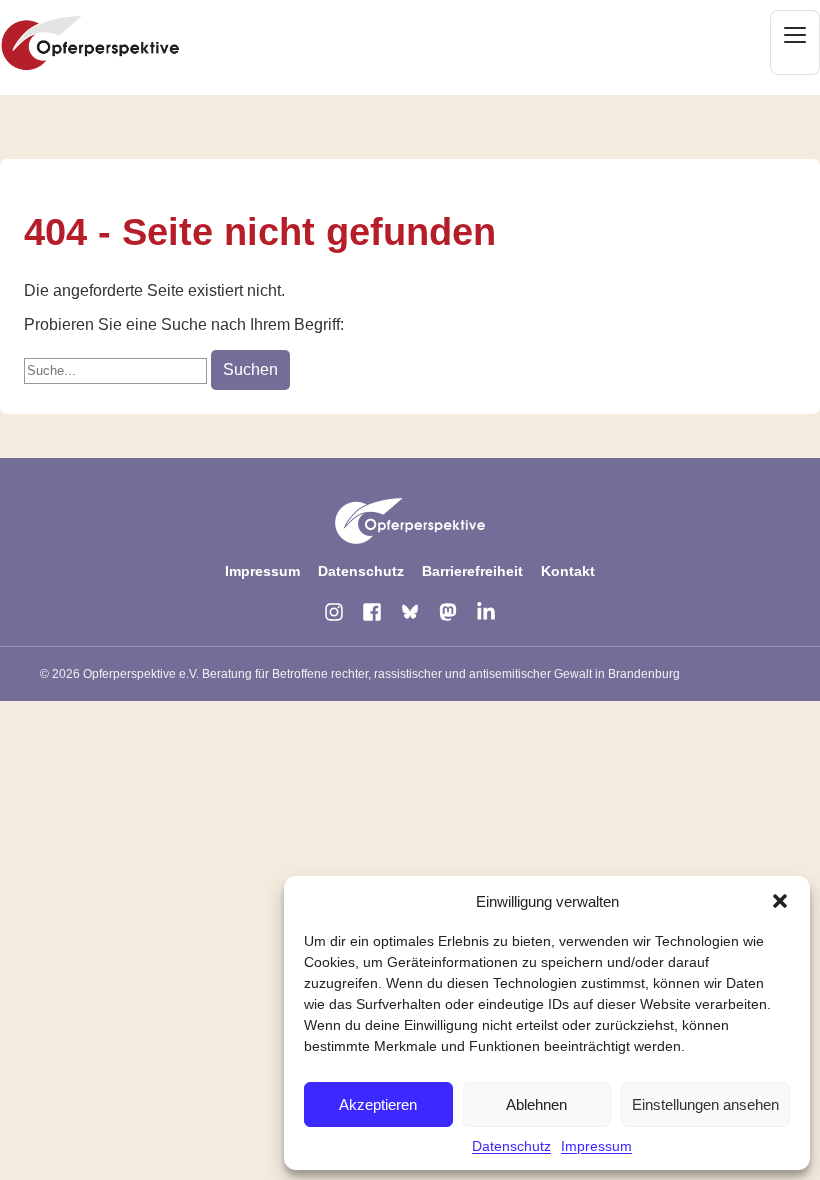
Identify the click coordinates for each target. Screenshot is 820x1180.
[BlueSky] (410, 612)
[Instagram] (334, 612)
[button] (780, 901)
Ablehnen (536, 1104)
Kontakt (568, 571)
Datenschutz (511, 1146)
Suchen (250, 369)
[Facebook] (372, 612)
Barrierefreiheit (472, 571)
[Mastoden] (448, 612)
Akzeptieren (378, 1104)
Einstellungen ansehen (705, 1104)
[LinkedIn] (486, 612)
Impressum (596, 1146)
